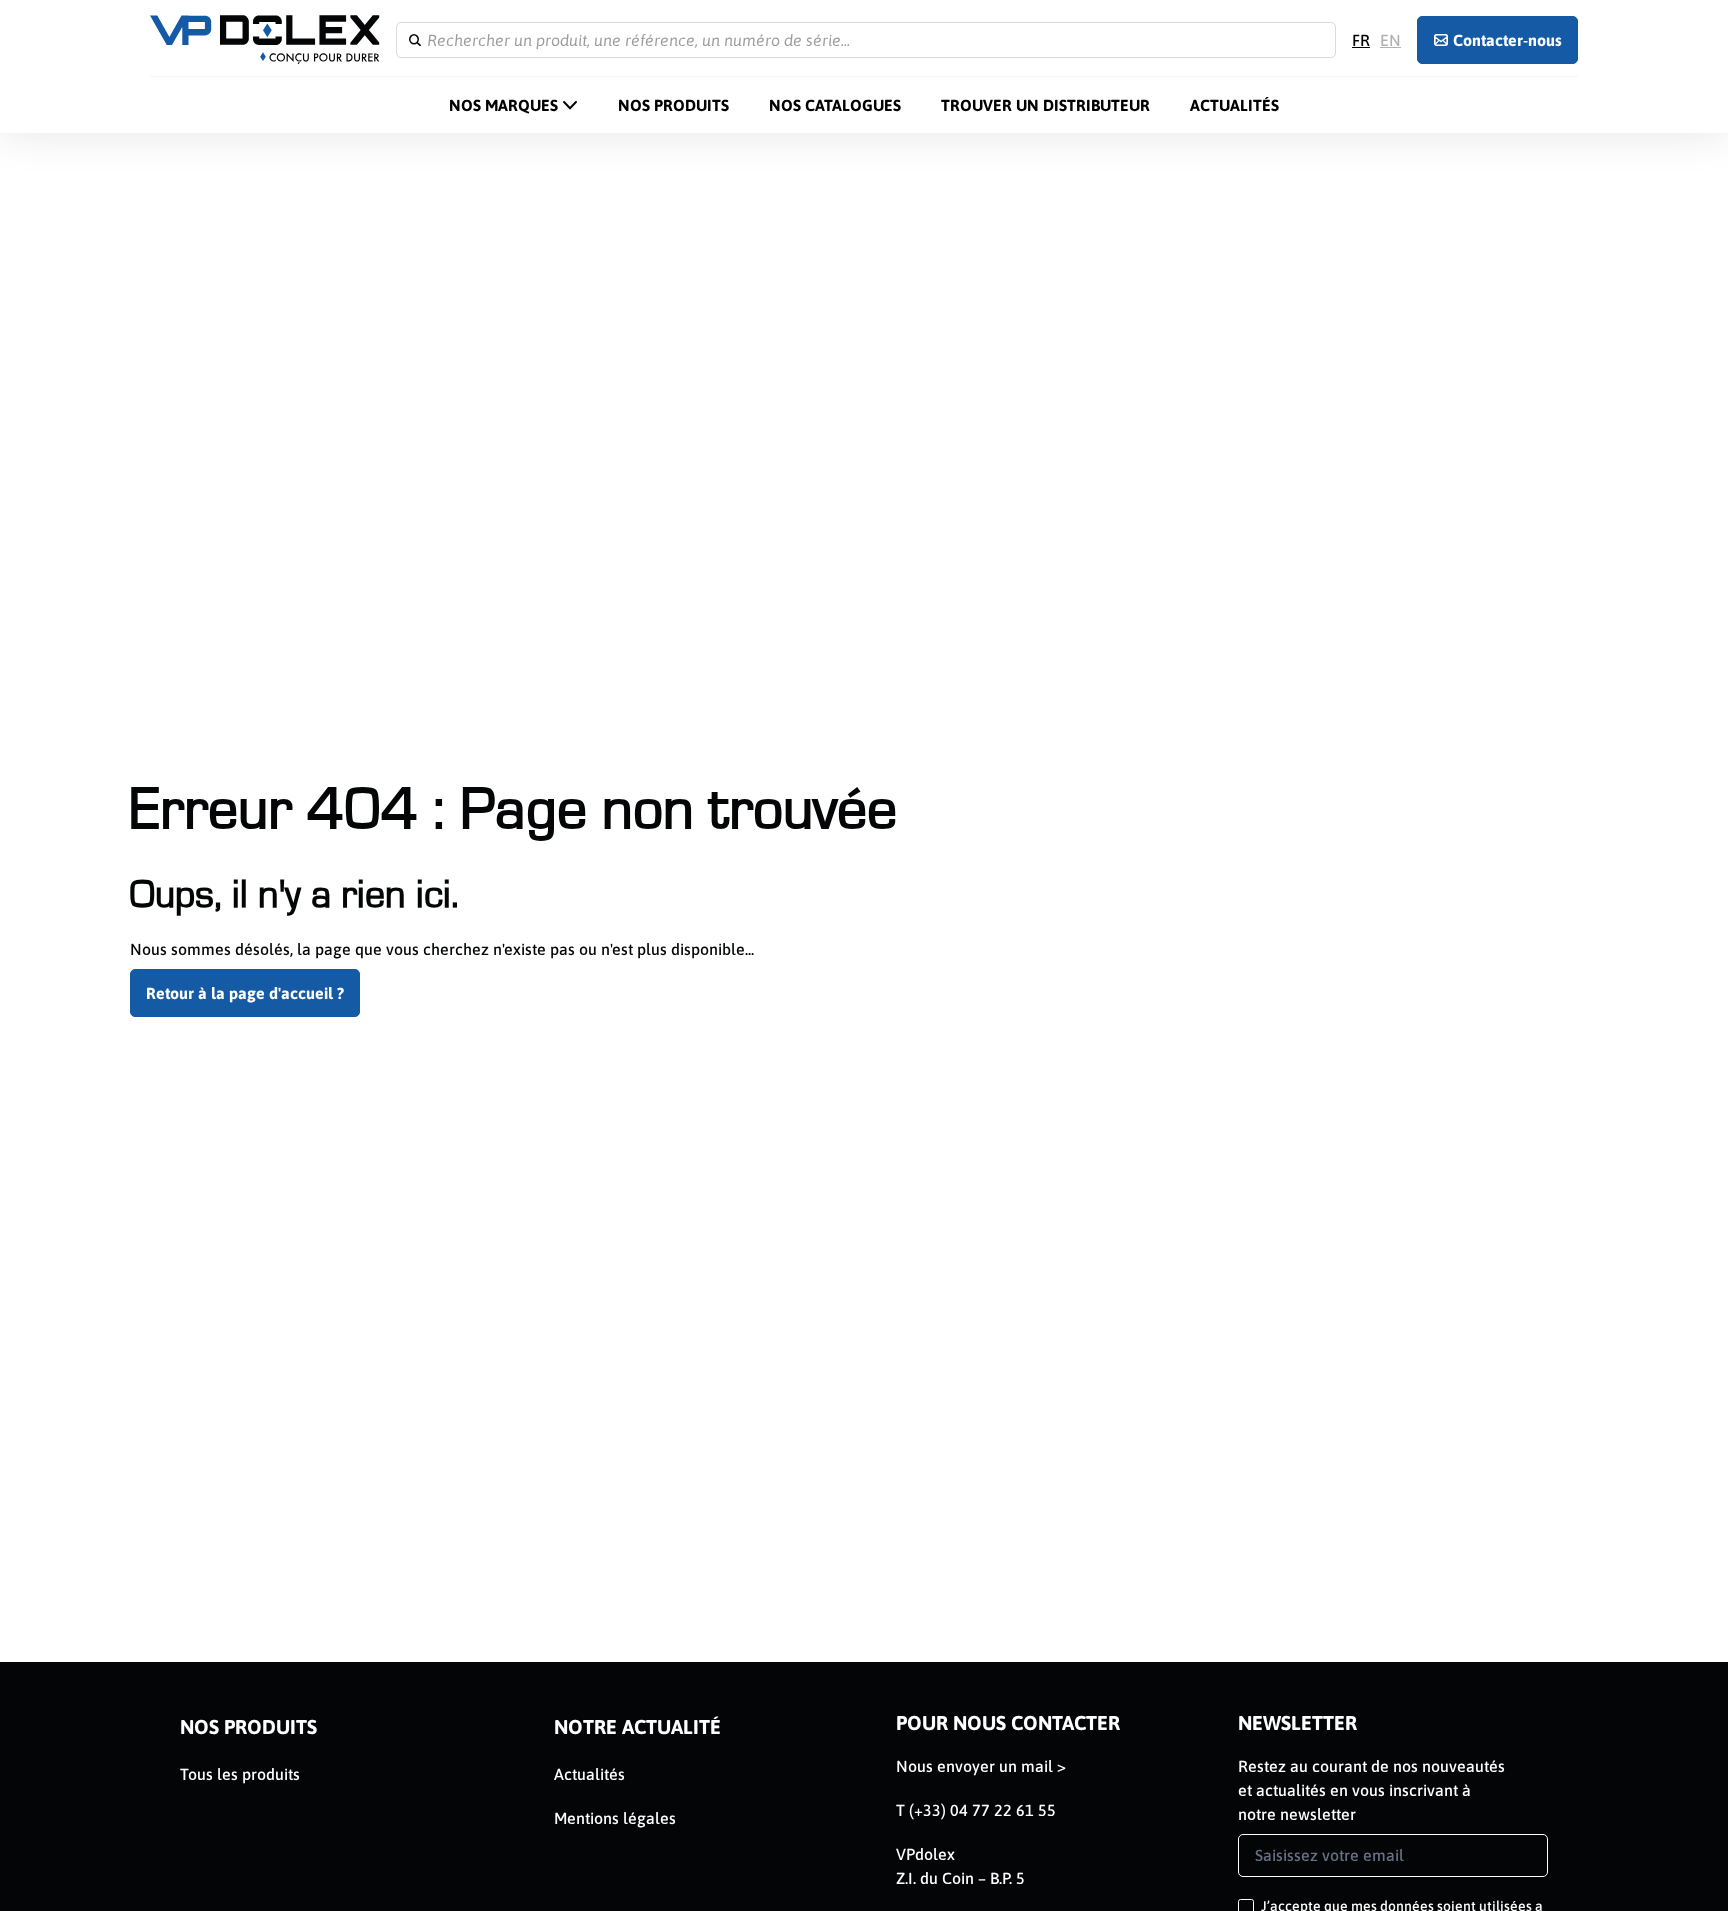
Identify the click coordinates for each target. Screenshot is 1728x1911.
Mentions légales (615, 1818)
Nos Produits (673, 105)
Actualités (1234, 105)
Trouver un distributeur (1045, 105)
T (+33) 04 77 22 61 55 (976, 1810)
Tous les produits (240, 1774)
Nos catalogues (835, 105)
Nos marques (503, 105)
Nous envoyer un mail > (981, 1766)
